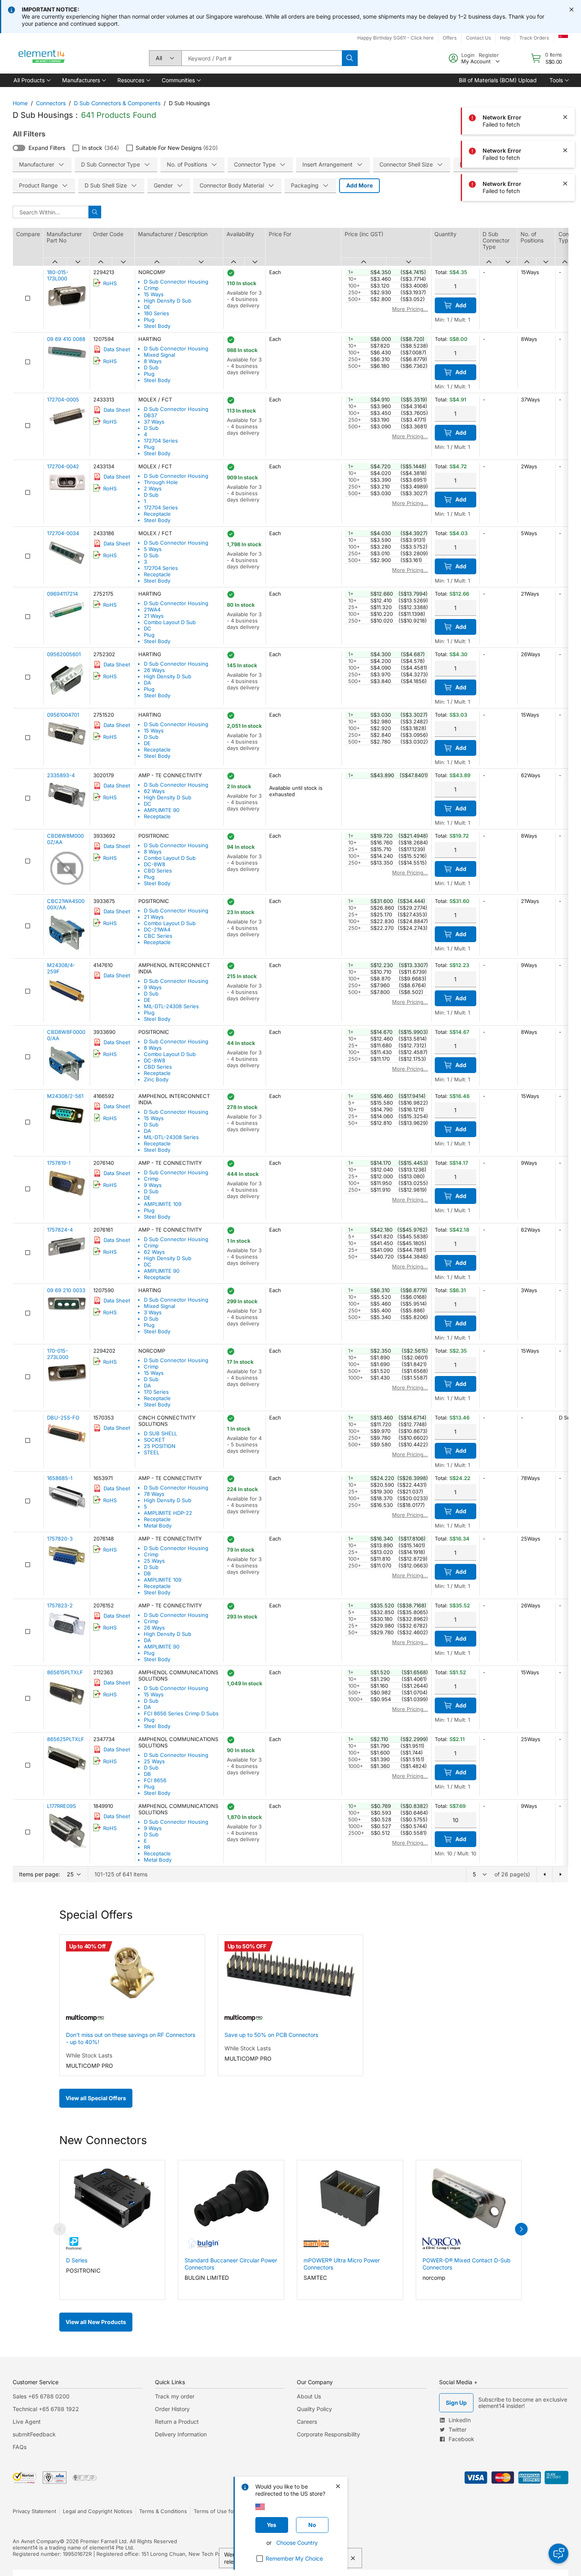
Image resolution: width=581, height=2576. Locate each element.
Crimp (151, 288)
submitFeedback (34, 2434)
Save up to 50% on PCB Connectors (271, 2035)
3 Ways (153, 1312)
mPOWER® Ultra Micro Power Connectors (342, 2264)
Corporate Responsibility (328, 2434)
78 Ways (154, 1494)
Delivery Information (181, 2434)
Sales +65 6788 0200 (41, 2396)
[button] (31, 80)
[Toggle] (19, 148)
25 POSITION (160, 1446)
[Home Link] (42, 58)
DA (147, 683)
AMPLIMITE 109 (163, 1204)
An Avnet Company (36, 2541)
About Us (309, 2396)
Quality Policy (314, 2409)
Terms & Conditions (163, 2511)
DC (148, 628)
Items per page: (40, 1874)
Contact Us (478, 38)
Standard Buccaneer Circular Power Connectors (231, 2264)
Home (20, 103)
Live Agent (27, 2422)
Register (489, 55)
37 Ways (154, 422)
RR (147, 1847)
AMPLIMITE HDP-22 (168, 1513)
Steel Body (157, 326)
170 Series (156, 1392)
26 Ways (154, 670)
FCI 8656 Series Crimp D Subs (181, 1713)
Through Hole (161, 482)
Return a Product (177, 2422)
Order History (172, 2409)
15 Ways (154, 294)
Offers (450, 38)
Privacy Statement (34, 2511)
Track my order (175, 2396)
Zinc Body (156, 1079)
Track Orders (534, 38)
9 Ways (153, 987)
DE (147, 307)
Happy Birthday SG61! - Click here (395, 38)
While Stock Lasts (89, 2055)
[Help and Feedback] (558, 2553)
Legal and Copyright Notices (98, 2511)
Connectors (51, 103)
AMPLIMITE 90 (162, 810)
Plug (149, 320)
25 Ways (154, 1561)
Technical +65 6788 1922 (46, 2409)
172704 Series (161, 441)
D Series (77, 2260)
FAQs (20, 2447)
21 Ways (154, 616)
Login (468, 55)
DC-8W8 (155, 864)
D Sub (151, 367)
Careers (307, 2422)
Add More (359, 185)
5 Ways (153, 549)
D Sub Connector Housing (176, 282)
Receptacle (157, 514)
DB (147, 1573)
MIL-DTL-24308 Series (171, 1006)
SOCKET (154, 1440)
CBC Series (158, 936)
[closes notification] (572, 9)
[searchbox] (262, 58)
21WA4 (152, 609)
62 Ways (154, 791)
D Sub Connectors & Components (117, 103)
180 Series (157, 313)
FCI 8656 (155, 1780)
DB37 (150, 415)
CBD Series (158, 871)
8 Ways (153, 361)
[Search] (350, 58)
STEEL (152, 1452)
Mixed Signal (159, 355)
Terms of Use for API (219, 2511)
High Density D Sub (168, 301)
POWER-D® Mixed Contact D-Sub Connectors (467, 2264)
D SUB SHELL (160, 1433)
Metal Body (158, 1526)
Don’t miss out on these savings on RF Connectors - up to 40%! (131, 2038)
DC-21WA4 (157, 929)
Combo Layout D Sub (170, 622)
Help (505, 38)
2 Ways (153, 488)
